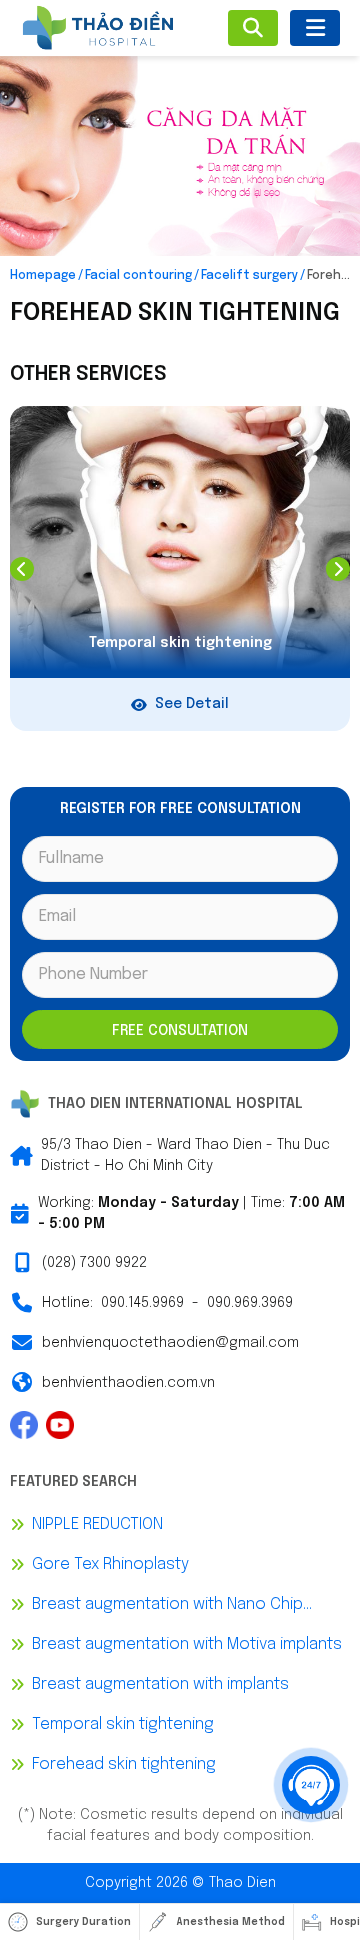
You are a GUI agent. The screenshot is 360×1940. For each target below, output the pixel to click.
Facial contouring (138, 276)
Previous (22, 569)
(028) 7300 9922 (94, 1263)
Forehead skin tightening (124, 1764)
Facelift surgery (249, 276)
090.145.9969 (142, 1303)
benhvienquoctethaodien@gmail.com (170, 1343)
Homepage (43, 276)
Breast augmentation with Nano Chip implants (167, 1606)
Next (338, 569)
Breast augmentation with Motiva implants (187, 1644)
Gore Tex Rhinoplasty (110, 1564)
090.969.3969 (250, 1303)
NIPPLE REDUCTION (97, 1524)
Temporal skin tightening (123, 1724)
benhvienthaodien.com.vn (128, 1383)
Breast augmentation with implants (160, 1684)
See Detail (192, 704)
